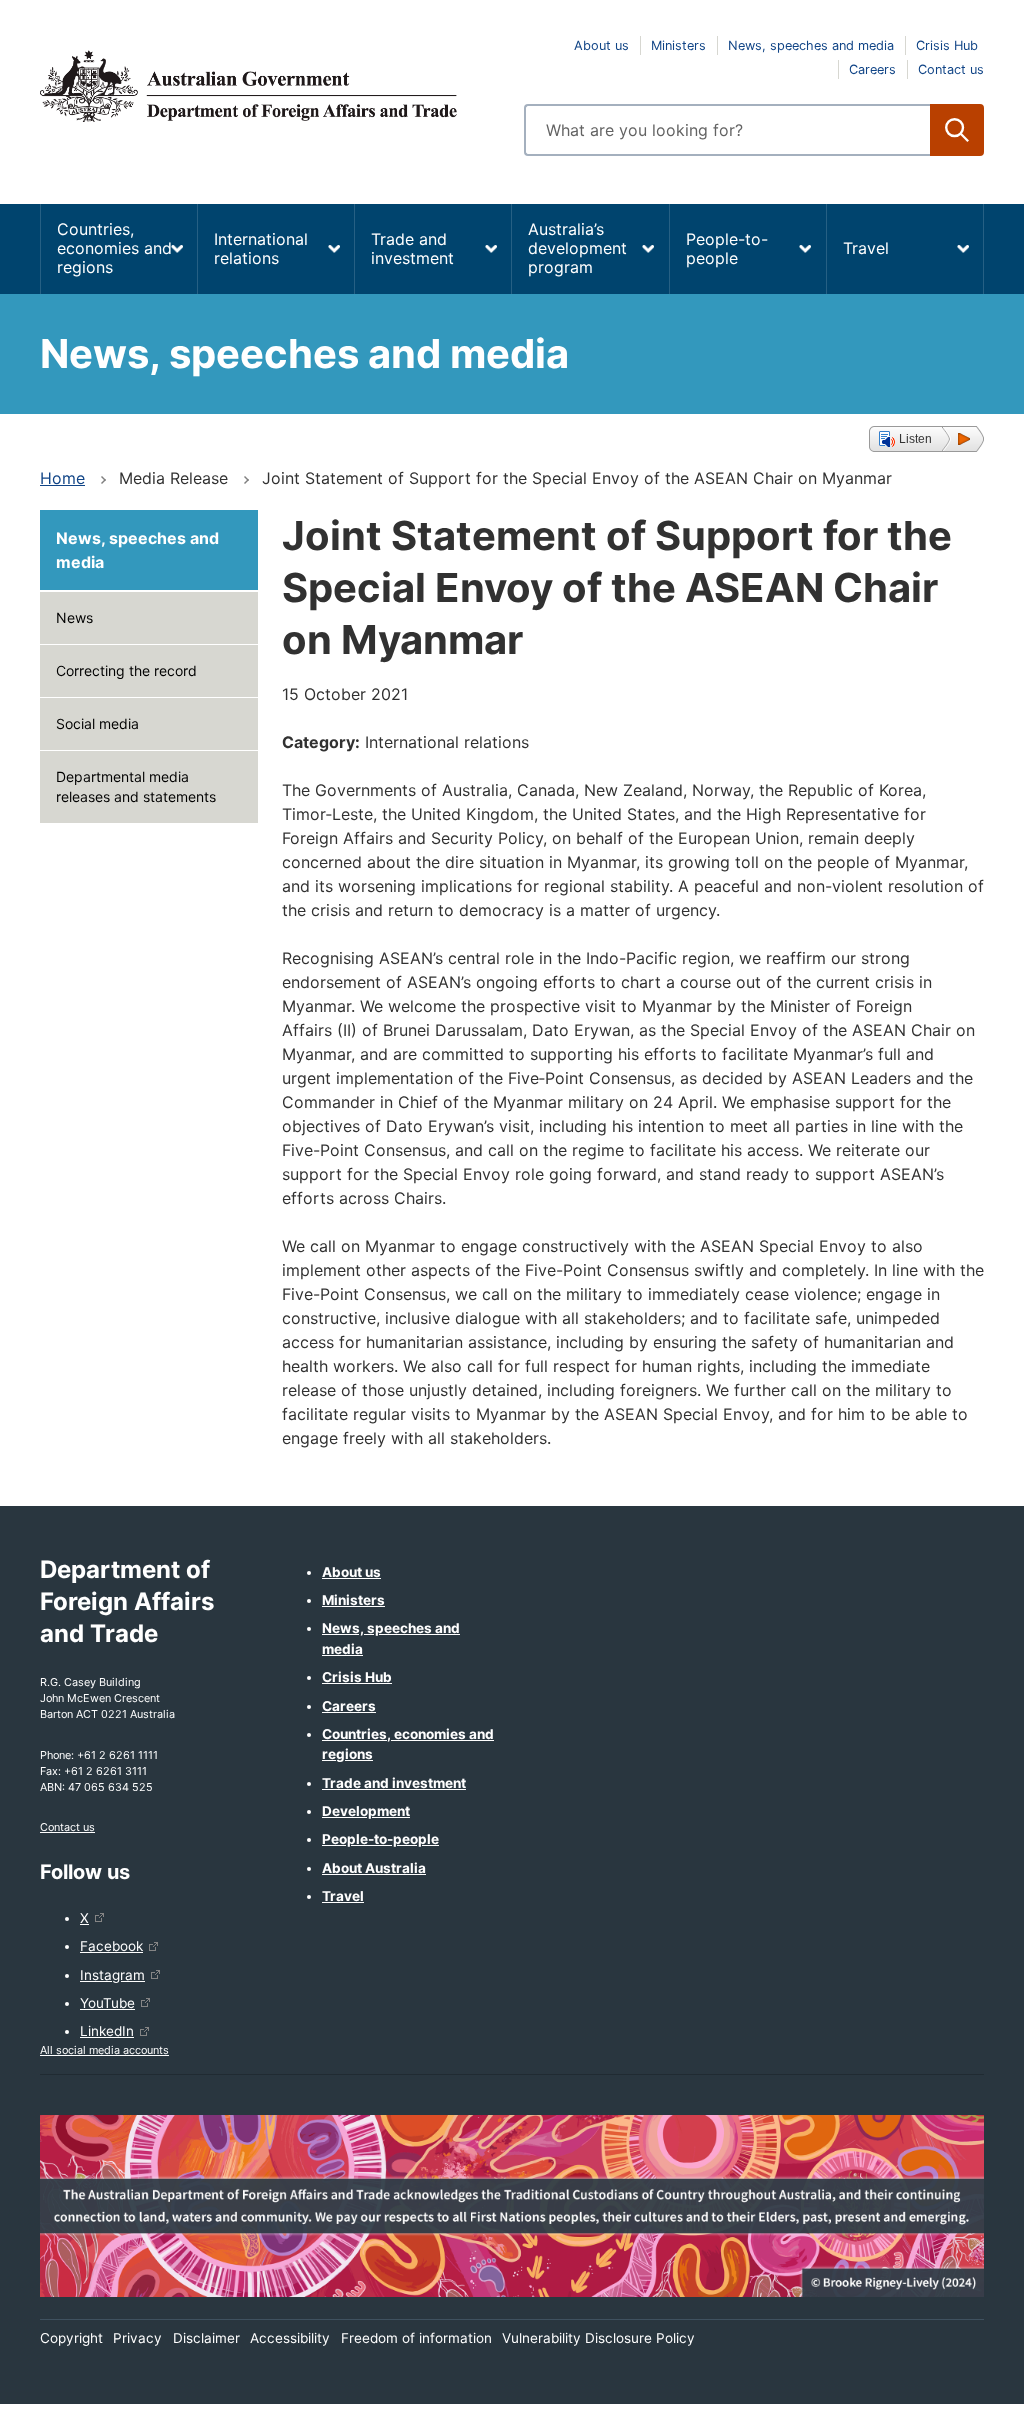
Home (62, 478)
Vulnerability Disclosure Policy (598, 2338)
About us (601, 45)
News (74, 617)
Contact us (951, 69)
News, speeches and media (811, 45)
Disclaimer (206, 2338)
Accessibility (290, 2338)
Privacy (137, 2338)
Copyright (71, 2338)
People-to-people (727, 248)
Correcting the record (126, 670)
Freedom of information (416, 2338)
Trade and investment (412, 248)
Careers (872, 69)
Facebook (111, 1946)
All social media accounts (104, 2050)
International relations (261, 248)
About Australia (374, 1868)
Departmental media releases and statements (136, 786)
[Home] (270, 86)
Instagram (112, 1975)
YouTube (107, 2003)
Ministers (678, 45)
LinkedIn (107, 2031)
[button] (926, 439)
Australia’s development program (577, 248)
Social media (97, 723)
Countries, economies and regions (114, 248)
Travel (866, 248)
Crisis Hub (947, 45)
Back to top (956, 2407)
